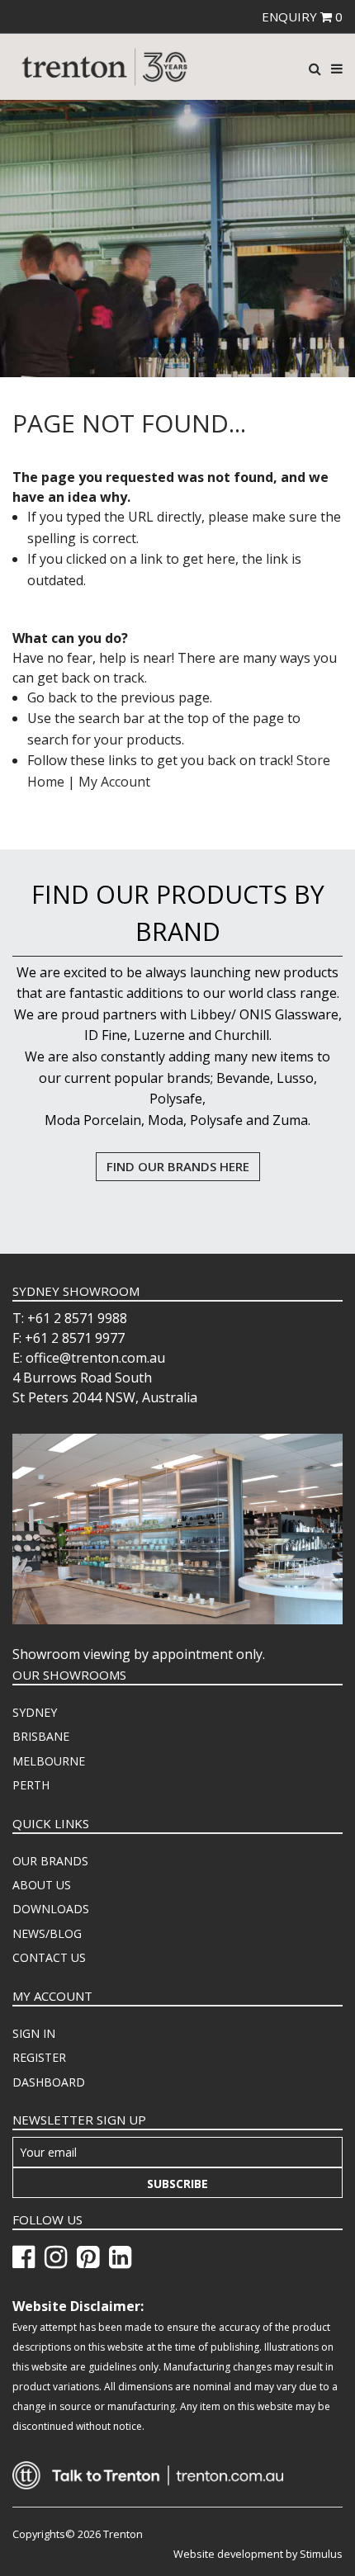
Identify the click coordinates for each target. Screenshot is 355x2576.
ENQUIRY (302, 17)
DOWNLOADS (51, 1909)
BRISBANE (41, 1736)
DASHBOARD (49, 2082)
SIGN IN (34, 2033)
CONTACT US (49, 1957)
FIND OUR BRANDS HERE (178, 1166)
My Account (114, 782)
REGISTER (39, 2057)
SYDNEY (35, 1712)
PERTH (31, 1785)
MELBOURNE (49, 1761)
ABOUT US (42, 1885)
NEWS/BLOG (47, 1933)
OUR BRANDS (50, 1861)
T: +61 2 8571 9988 (70, 1318)
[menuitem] (177, 1713)
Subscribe (177, 2184)
